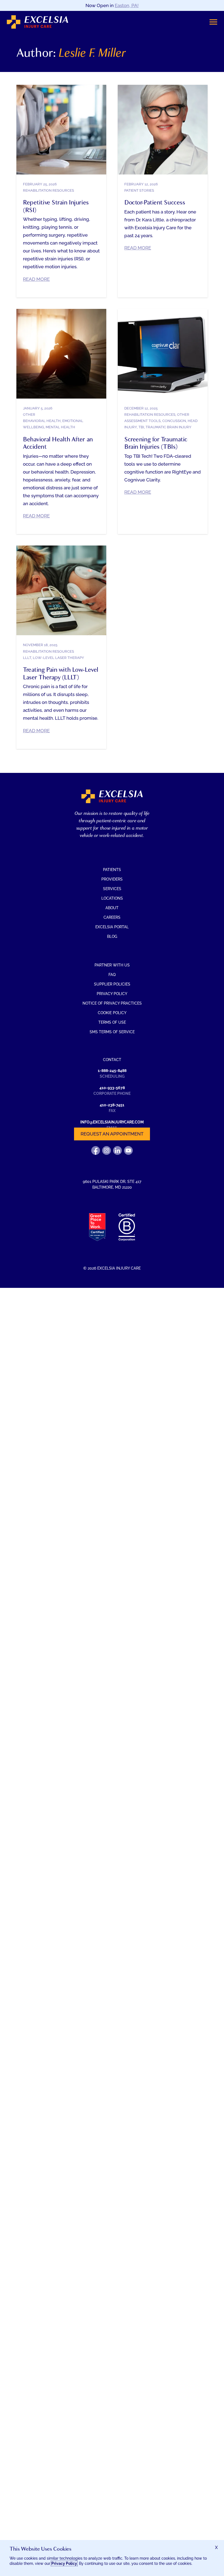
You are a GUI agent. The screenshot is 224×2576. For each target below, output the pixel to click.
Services (112, 889)
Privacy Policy (112, 994)
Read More (36, 279)
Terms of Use (112, 1022)
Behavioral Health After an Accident (58, 443)
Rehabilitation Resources (48, 190)
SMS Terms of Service (112, 1032)
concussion (174, 421)
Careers (112, 917)
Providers (112, 879)
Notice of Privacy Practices (112, 1003)
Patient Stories (139, 190)
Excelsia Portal (112, 927)
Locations (112, 898)
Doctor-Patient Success (155, 202)
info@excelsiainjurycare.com (112, 1122)
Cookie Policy (112, 1013)
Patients (112, 870)
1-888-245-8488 (112, 1071)
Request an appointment (112, 1134)
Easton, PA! (127, 5)
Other (29, 415)
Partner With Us (112, 965)
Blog (112, 936)
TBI (141, 427)
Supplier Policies (112, 984)
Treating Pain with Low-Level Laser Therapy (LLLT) (61, 673)
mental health (60, 427)
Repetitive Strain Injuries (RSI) (56, 206)
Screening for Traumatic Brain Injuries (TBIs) (156, 443)
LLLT (27, 658)
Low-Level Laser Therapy (58, 658)
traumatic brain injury (169, 427)
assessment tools (142, 421)
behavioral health (42, 421)
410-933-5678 (112, 1088)
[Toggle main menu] (213, 22)
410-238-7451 (112, 1105)
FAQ (112, 975)
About (112, 908)
